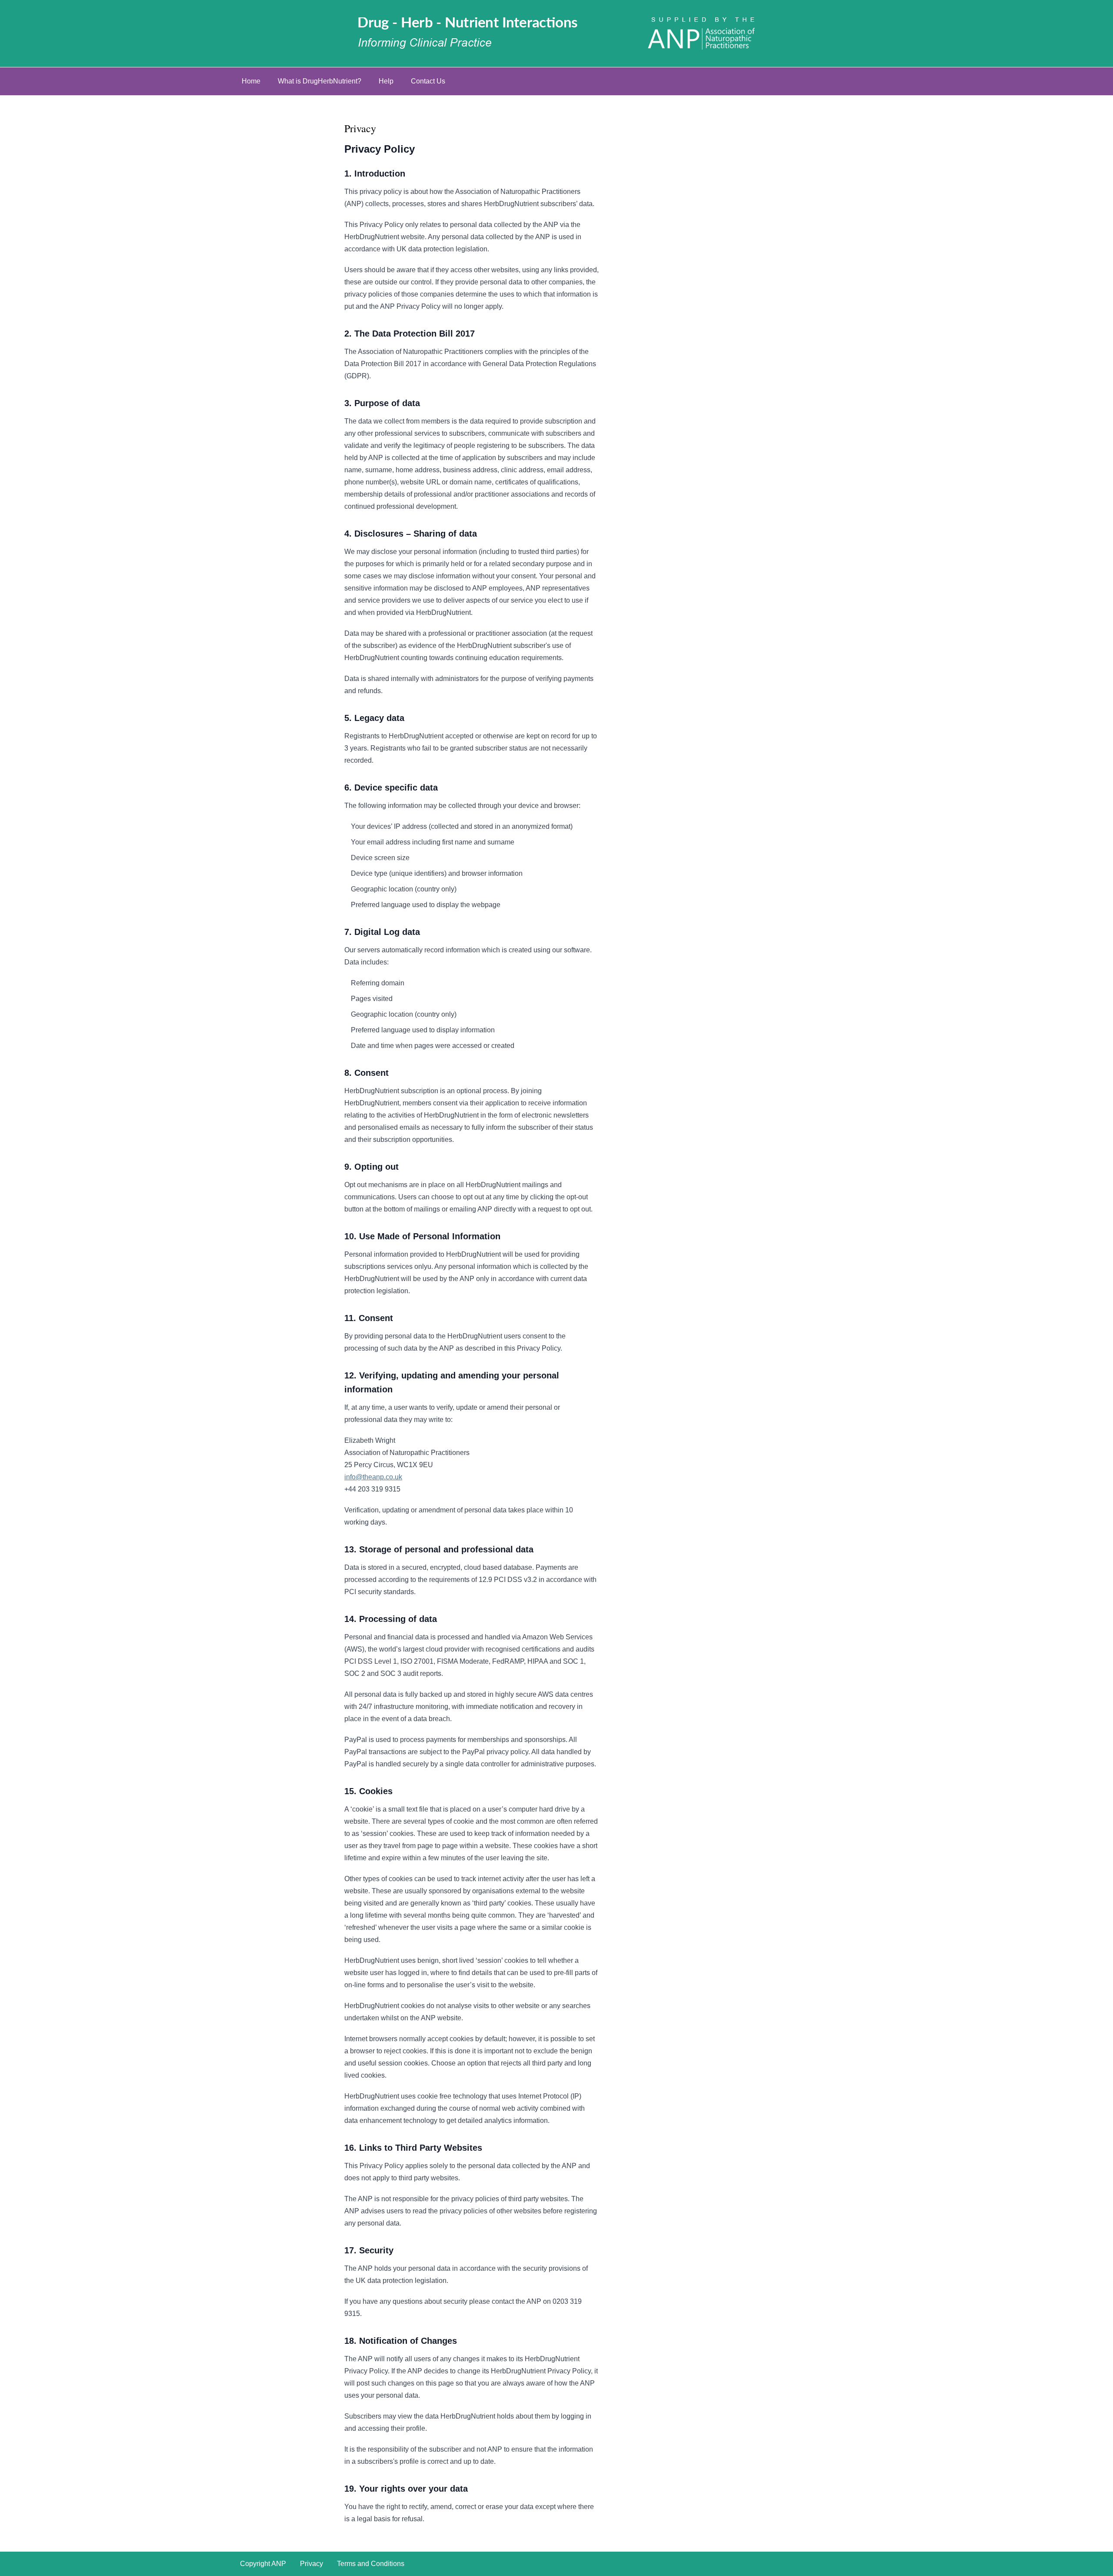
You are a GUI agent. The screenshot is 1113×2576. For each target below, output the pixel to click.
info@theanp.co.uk (373, 1477)
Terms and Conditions (371, 2564)
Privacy (312, 2564)
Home (251, 81)
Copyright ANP (263, 2564)
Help (386, 81)
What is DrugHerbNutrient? (320, 81)
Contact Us (428, 81)
